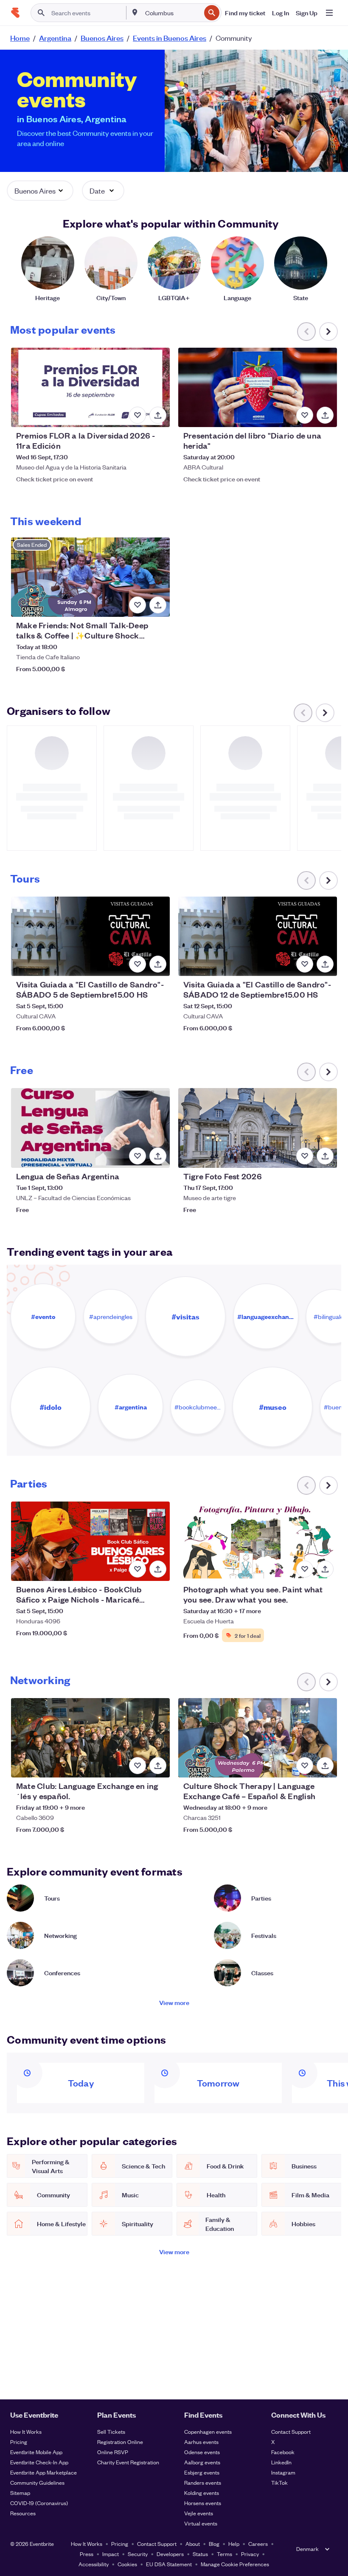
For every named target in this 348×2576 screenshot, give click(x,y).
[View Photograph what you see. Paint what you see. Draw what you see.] (258, 1541)
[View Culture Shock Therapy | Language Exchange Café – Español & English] (258, 1738)
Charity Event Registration (128, 2462)
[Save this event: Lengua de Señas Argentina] (138, 1156)
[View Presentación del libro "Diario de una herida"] (258, 387)
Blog (214, 2544)
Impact (111, 2554)
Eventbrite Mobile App (36, 2452)
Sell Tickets (111, 2431)
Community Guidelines (37, 2482)
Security (138, 2554)
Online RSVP (113, 2452)
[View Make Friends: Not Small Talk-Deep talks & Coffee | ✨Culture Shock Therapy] (90, 577)
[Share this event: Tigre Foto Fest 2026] (325, 1156)
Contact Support (291, 2431)
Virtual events (201, 2523)
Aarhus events (201, 2442)
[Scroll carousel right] (328, 332)
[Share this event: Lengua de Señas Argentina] (158, 1156)
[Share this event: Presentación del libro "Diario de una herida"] (325, 415)
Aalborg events (202, 2462)
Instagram (283, 2472)
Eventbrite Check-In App (39, 2462)
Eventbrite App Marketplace (43, 2472)
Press (87, 2554)
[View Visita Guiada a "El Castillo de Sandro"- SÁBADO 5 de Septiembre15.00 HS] (90, 936)
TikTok (279, 2482)
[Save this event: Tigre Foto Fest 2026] (305, 1156)
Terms (225, 2554)
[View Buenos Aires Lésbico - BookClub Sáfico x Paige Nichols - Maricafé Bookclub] (90, 1541)
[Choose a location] (135, 12)
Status (200, 2554)
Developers (170, 2554)
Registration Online (120, 2442)
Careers (258, 2544)
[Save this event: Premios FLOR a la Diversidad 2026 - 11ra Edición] (138, 415)
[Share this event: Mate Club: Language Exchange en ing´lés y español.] (158, 1766)
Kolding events (202, 2493)
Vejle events (199, 2513)
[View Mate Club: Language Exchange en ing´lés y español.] (90, 1738)
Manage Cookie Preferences (235, 2564)
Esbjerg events (202, 2472)
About (193, 2544)
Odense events (202, 2452)
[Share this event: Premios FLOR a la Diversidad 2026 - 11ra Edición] (158, 415)
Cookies (127, 2564)
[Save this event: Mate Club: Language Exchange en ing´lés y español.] (138, 1766)
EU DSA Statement (169, 2564)
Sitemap (20, 2493)
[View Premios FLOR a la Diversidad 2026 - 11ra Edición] (90, 387)
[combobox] (172, 13)
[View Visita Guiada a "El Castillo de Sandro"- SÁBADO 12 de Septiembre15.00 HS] (258, 936)
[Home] (15, 13)
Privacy (250, 2554)
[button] (40, 191)
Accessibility (94, 2564)
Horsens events (203, 2503)
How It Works (26, 2431)
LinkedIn (281, 2462)
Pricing (19, 2442)
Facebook (283, 2452)
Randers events (203, 2482)
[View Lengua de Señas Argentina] (90, 1128)
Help (234, 2544)
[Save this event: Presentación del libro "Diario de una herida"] (305, 415)
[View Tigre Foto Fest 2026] (258, 1128)
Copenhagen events (208, 2431)
